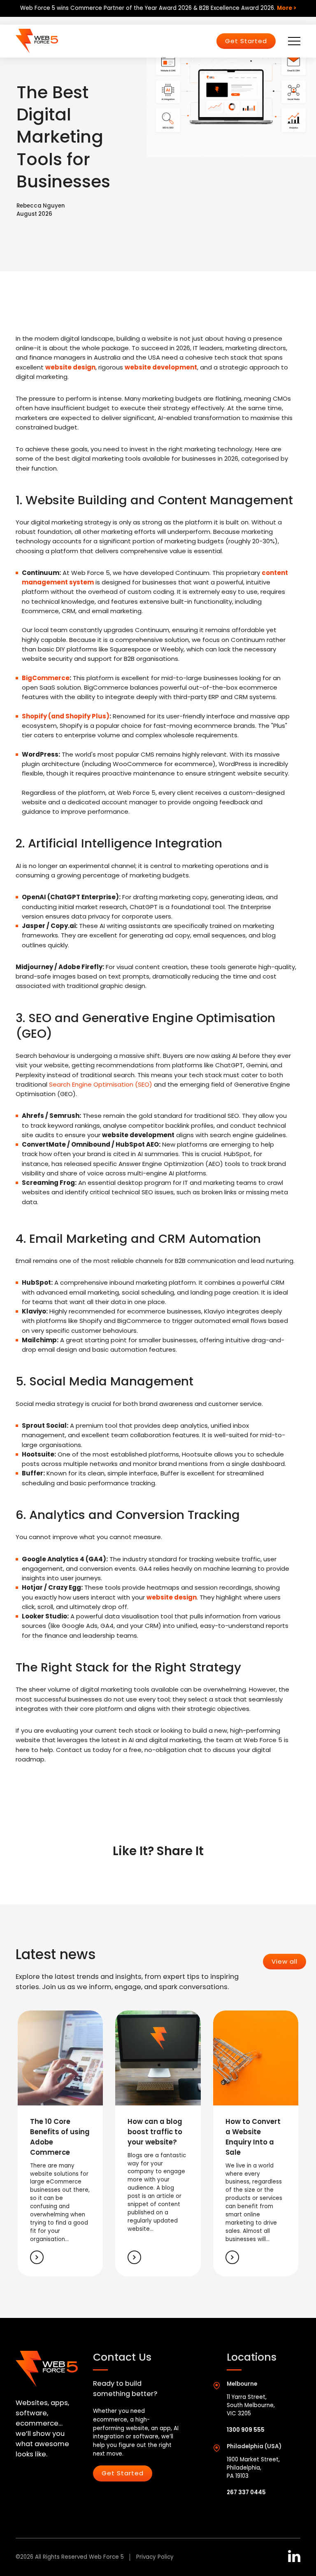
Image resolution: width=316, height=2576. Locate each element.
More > (287, 8)
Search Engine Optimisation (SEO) (101, 1084)
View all (285, 1961)
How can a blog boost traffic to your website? (155, 2132)
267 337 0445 (246, 2492)
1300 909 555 (246, 2430)
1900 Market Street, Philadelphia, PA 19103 (253, 2468)
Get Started (246, 41)
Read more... (37, 2257)
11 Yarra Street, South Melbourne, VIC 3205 (251, 2405)
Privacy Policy (155, 2557)
